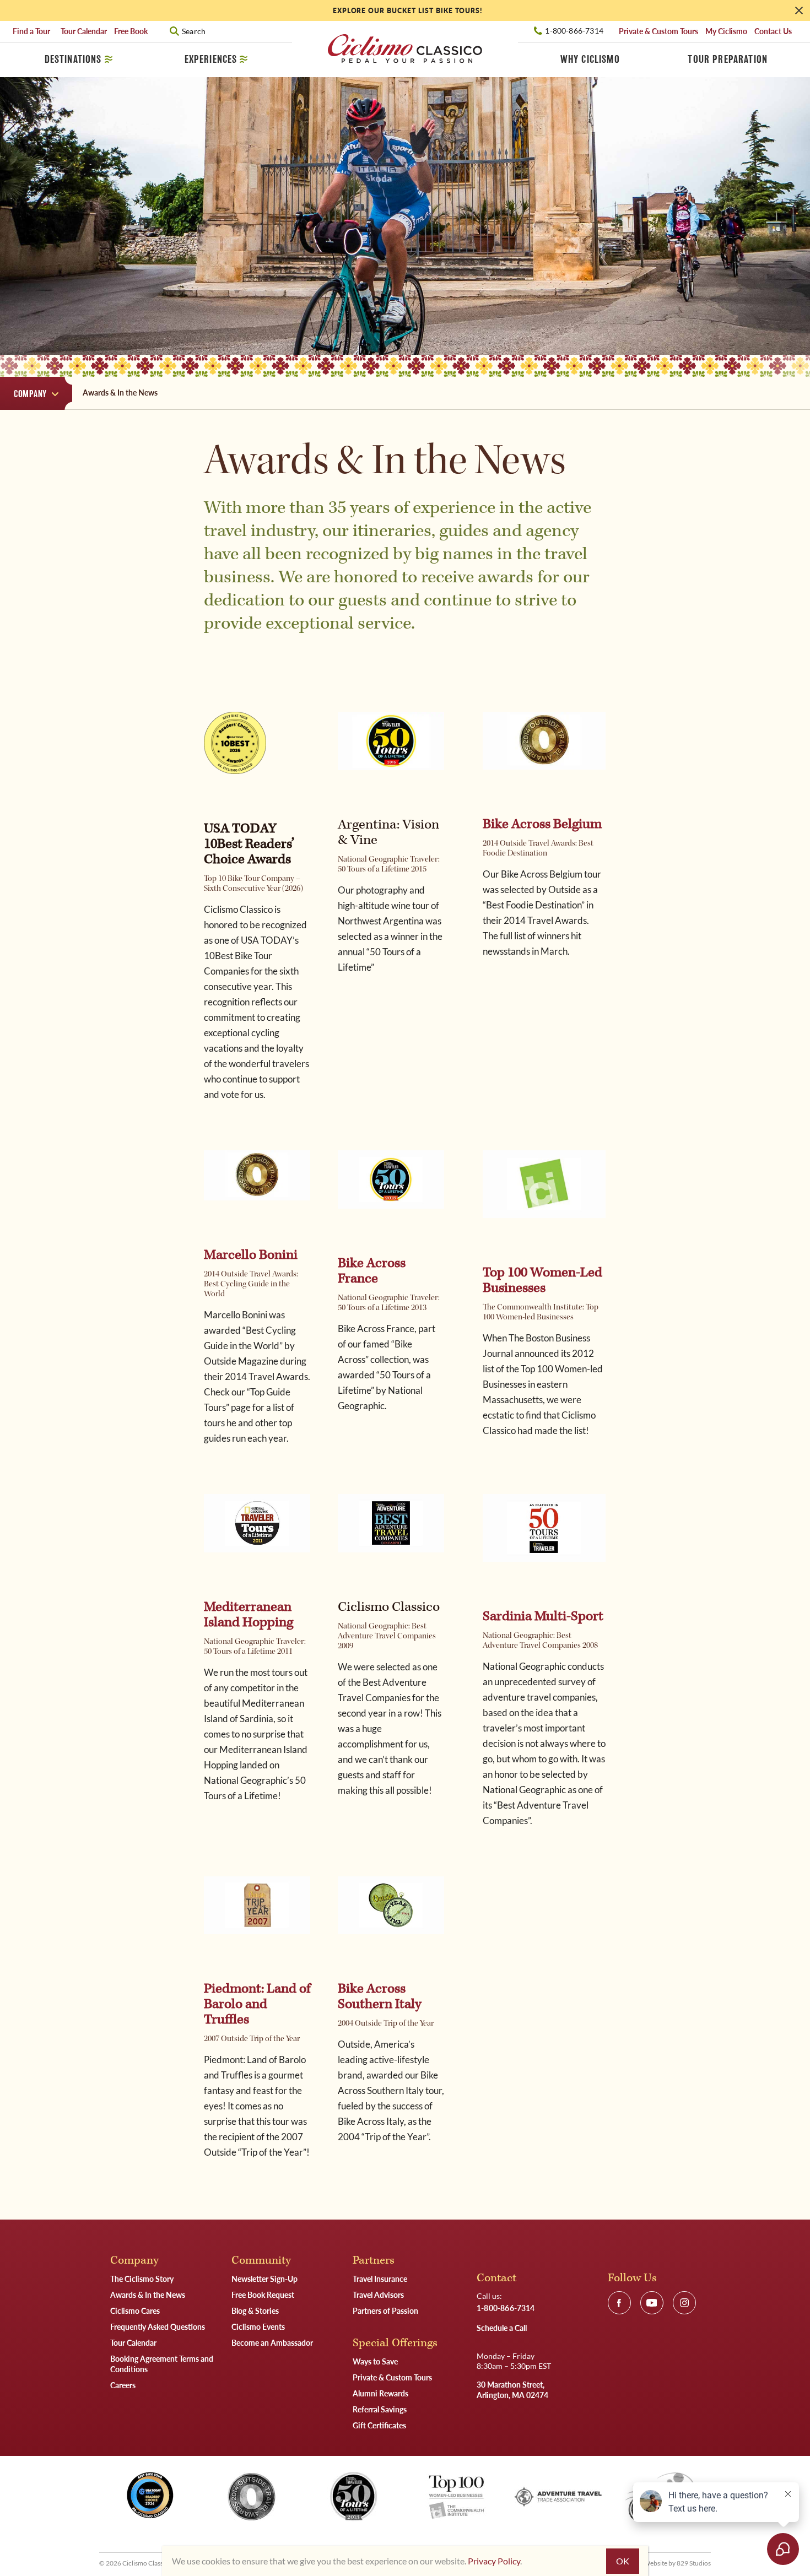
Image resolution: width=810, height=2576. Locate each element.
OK (623, 2561)
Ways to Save (375, 2361)
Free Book (131, 31)
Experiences (211, 59)
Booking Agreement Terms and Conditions (162, 2364)
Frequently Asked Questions (158, 2326)
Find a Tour (33, 31)
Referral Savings (380, 2409)
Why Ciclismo (590, 59)
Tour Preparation (728, 59)
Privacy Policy (494, 2561)
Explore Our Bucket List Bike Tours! (408, 11)
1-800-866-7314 (574, 31)
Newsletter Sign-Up (264, 2279)
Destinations (73, 59)
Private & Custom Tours (658, 31)
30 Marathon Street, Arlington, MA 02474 (512, 2390)
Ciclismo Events (258, 2326)
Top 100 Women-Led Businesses (542, 1280)
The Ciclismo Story (142, 2279)
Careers (123, 2385)
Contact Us (773, 31)
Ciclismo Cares (135, 2310)
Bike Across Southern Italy (380, 1996)
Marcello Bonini (251, 1255)
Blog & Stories (255, 2310)
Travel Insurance (380, 2279)
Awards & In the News (148, 2294)
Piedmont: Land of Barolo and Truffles (257, 2004)
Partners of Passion (385, 2310)
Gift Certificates (379, 2425)
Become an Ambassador (272, 2342)
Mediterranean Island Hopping (249, 1615)
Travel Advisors (378, 2294)
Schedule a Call (502, 2328)
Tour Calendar (84, 31)
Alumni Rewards (380, 2393)
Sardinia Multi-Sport (543, 1616)
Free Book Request (263, 2294)
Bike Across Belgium (542, 824)
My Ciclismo (726, 31)
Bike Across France (372, 1271)
